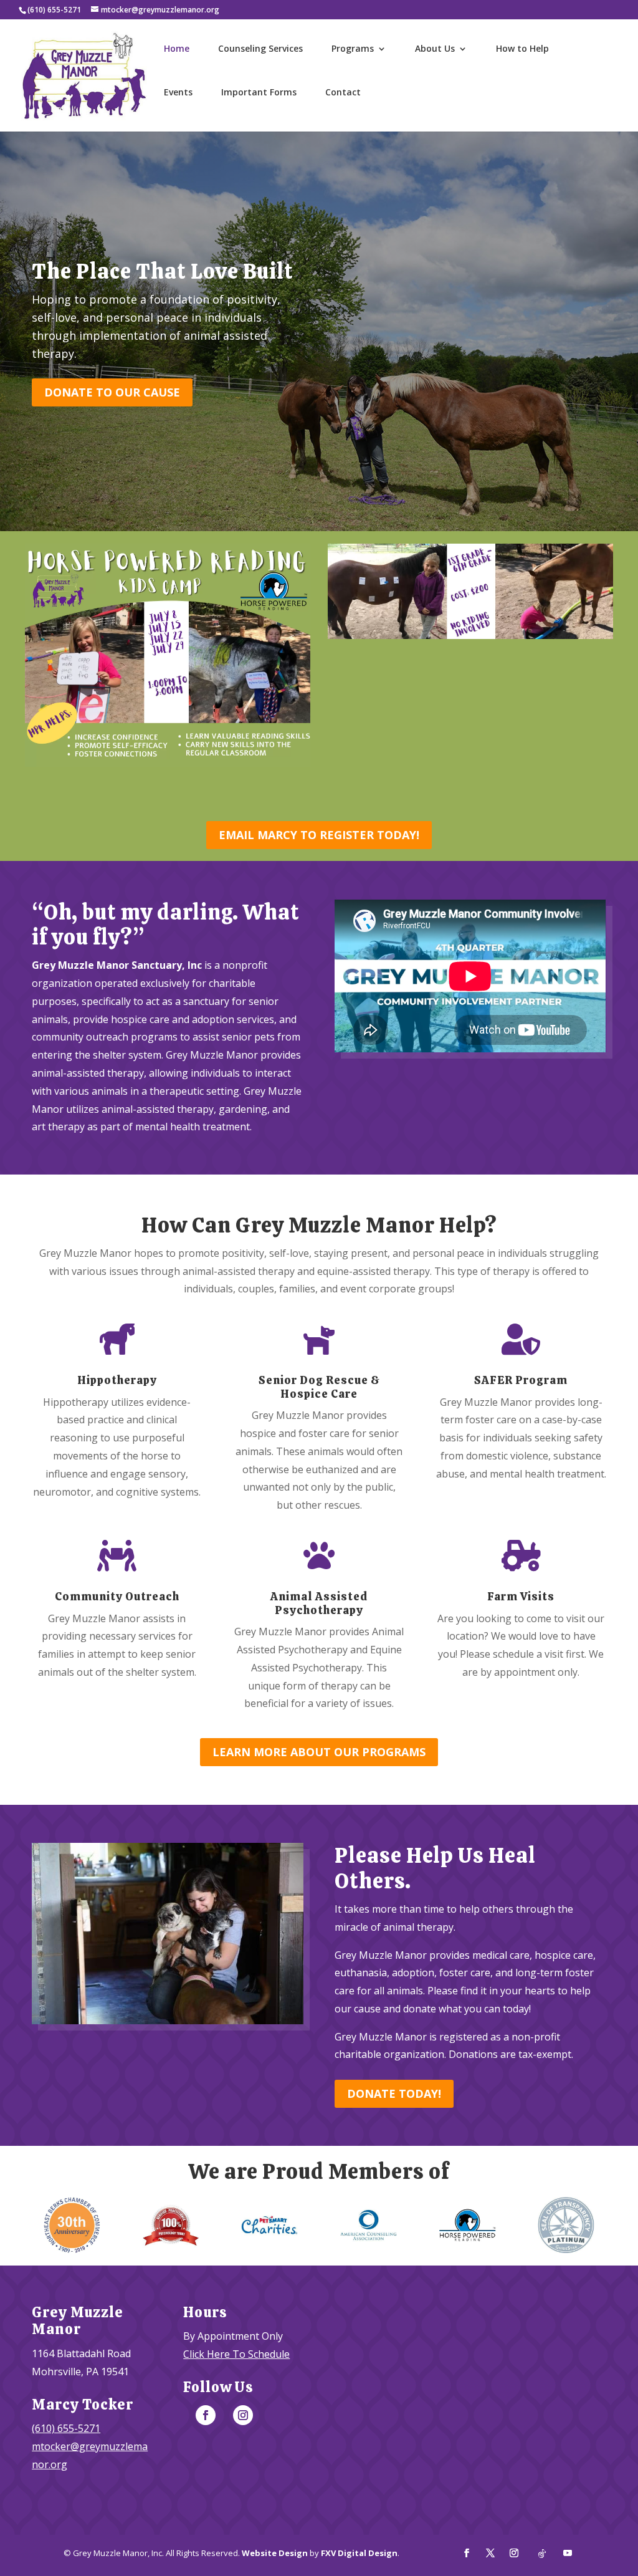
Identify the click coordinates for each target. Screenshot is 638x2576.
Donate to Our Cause (112, 392)
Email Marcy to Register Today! (319, 835)
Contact (343, 93)
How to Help (522, 49)
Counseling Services (260, 49)
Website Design (275, 2553)
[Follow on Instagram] (243, 2415)
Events (178, 93)
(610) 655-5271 (66, 2428)
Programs (353, 49)
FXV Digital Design (359, 2553)
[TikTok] (542, 2554)
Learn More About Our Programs (319, 1752)
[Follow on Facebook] (206, 2415)
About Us (435, 49)
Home (177, 49)
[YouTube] (568, 2554)
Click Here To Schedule (236, 2354)
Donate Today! (394, 2093)
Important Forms (259, 93)
